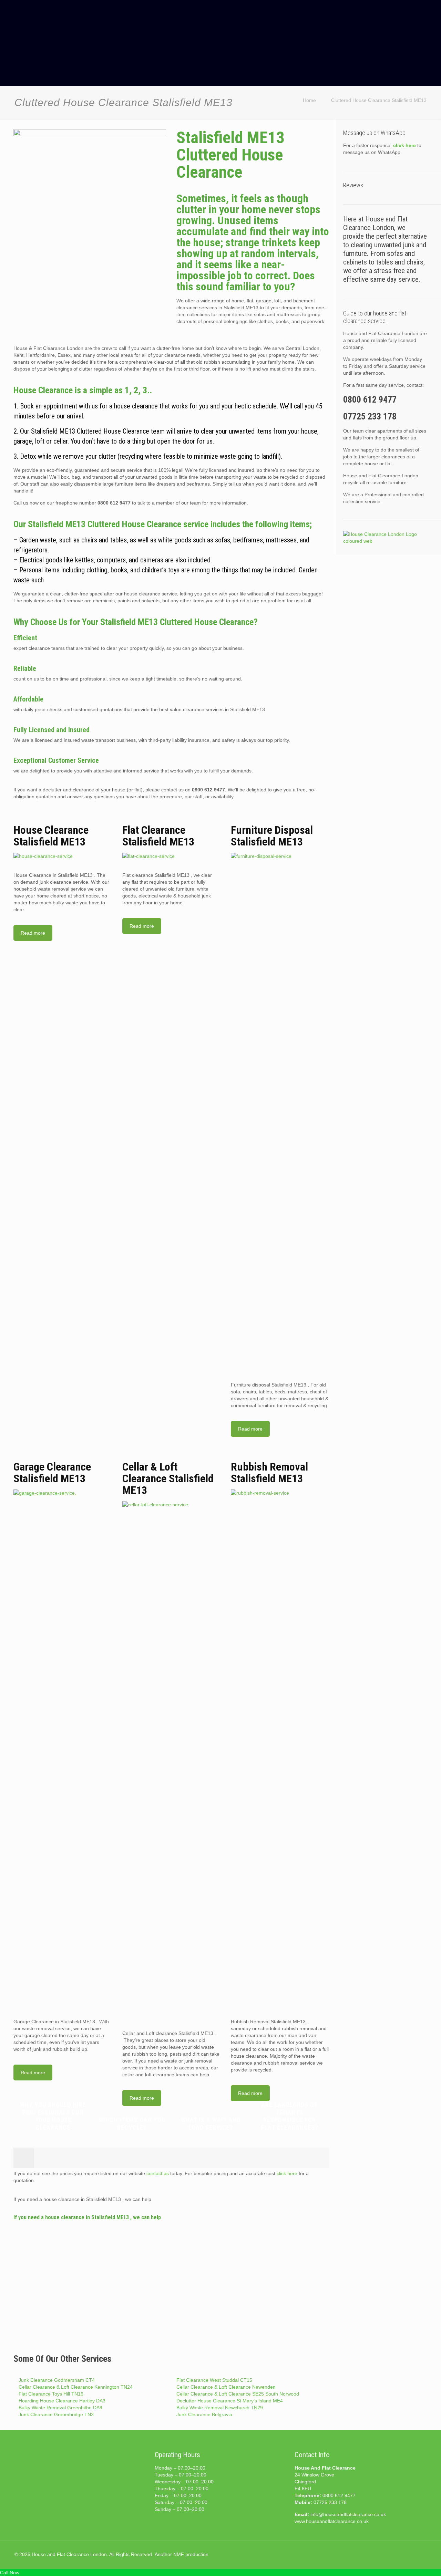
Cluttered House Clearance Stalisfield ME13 (379, 100)
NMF (179, 2554)
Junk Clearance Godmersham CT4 (57, 2380)
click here (287, 2173)
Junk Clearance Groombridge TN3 (56, 2414)
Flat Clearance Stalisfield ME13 (158, 836)
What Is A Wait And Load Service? (211, 2124)
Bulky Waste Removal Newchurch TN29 (220, 2408)
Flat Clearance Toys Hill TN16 (51, 2394)
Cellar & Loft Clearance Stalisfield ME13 (168, 1478)
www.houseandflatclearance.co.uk (332, 2521)
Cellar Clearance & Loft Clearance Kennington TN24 (76, 2387)
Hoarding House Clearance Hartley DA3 (62, 2401)
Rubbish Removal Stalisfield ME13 (269, 1473)
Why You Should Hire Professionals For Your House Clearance (53, 2116)
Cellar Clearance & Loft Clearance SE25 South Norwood (238, 2394)
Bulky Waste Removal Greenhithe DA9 (60, 2408)
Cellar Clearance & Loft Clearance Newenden (226, 2387)
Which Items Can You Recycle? (132, 2124)
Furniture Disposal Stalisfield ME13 (272, 836)
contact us (158, 2173)
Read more (33, 933)
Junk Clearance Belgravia (204, 2414)
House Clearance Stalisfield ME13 (51, 836)
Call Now (10, 2573)
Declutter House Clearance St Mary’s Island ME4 (230, 2401)
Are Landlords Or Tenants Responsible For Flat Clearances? (290, 2116)
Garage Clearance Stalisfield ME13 (52, 1473)
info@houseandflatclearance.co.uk (348, 2514)
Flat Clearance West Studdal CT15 (214, 2380)
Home (309, 100)
